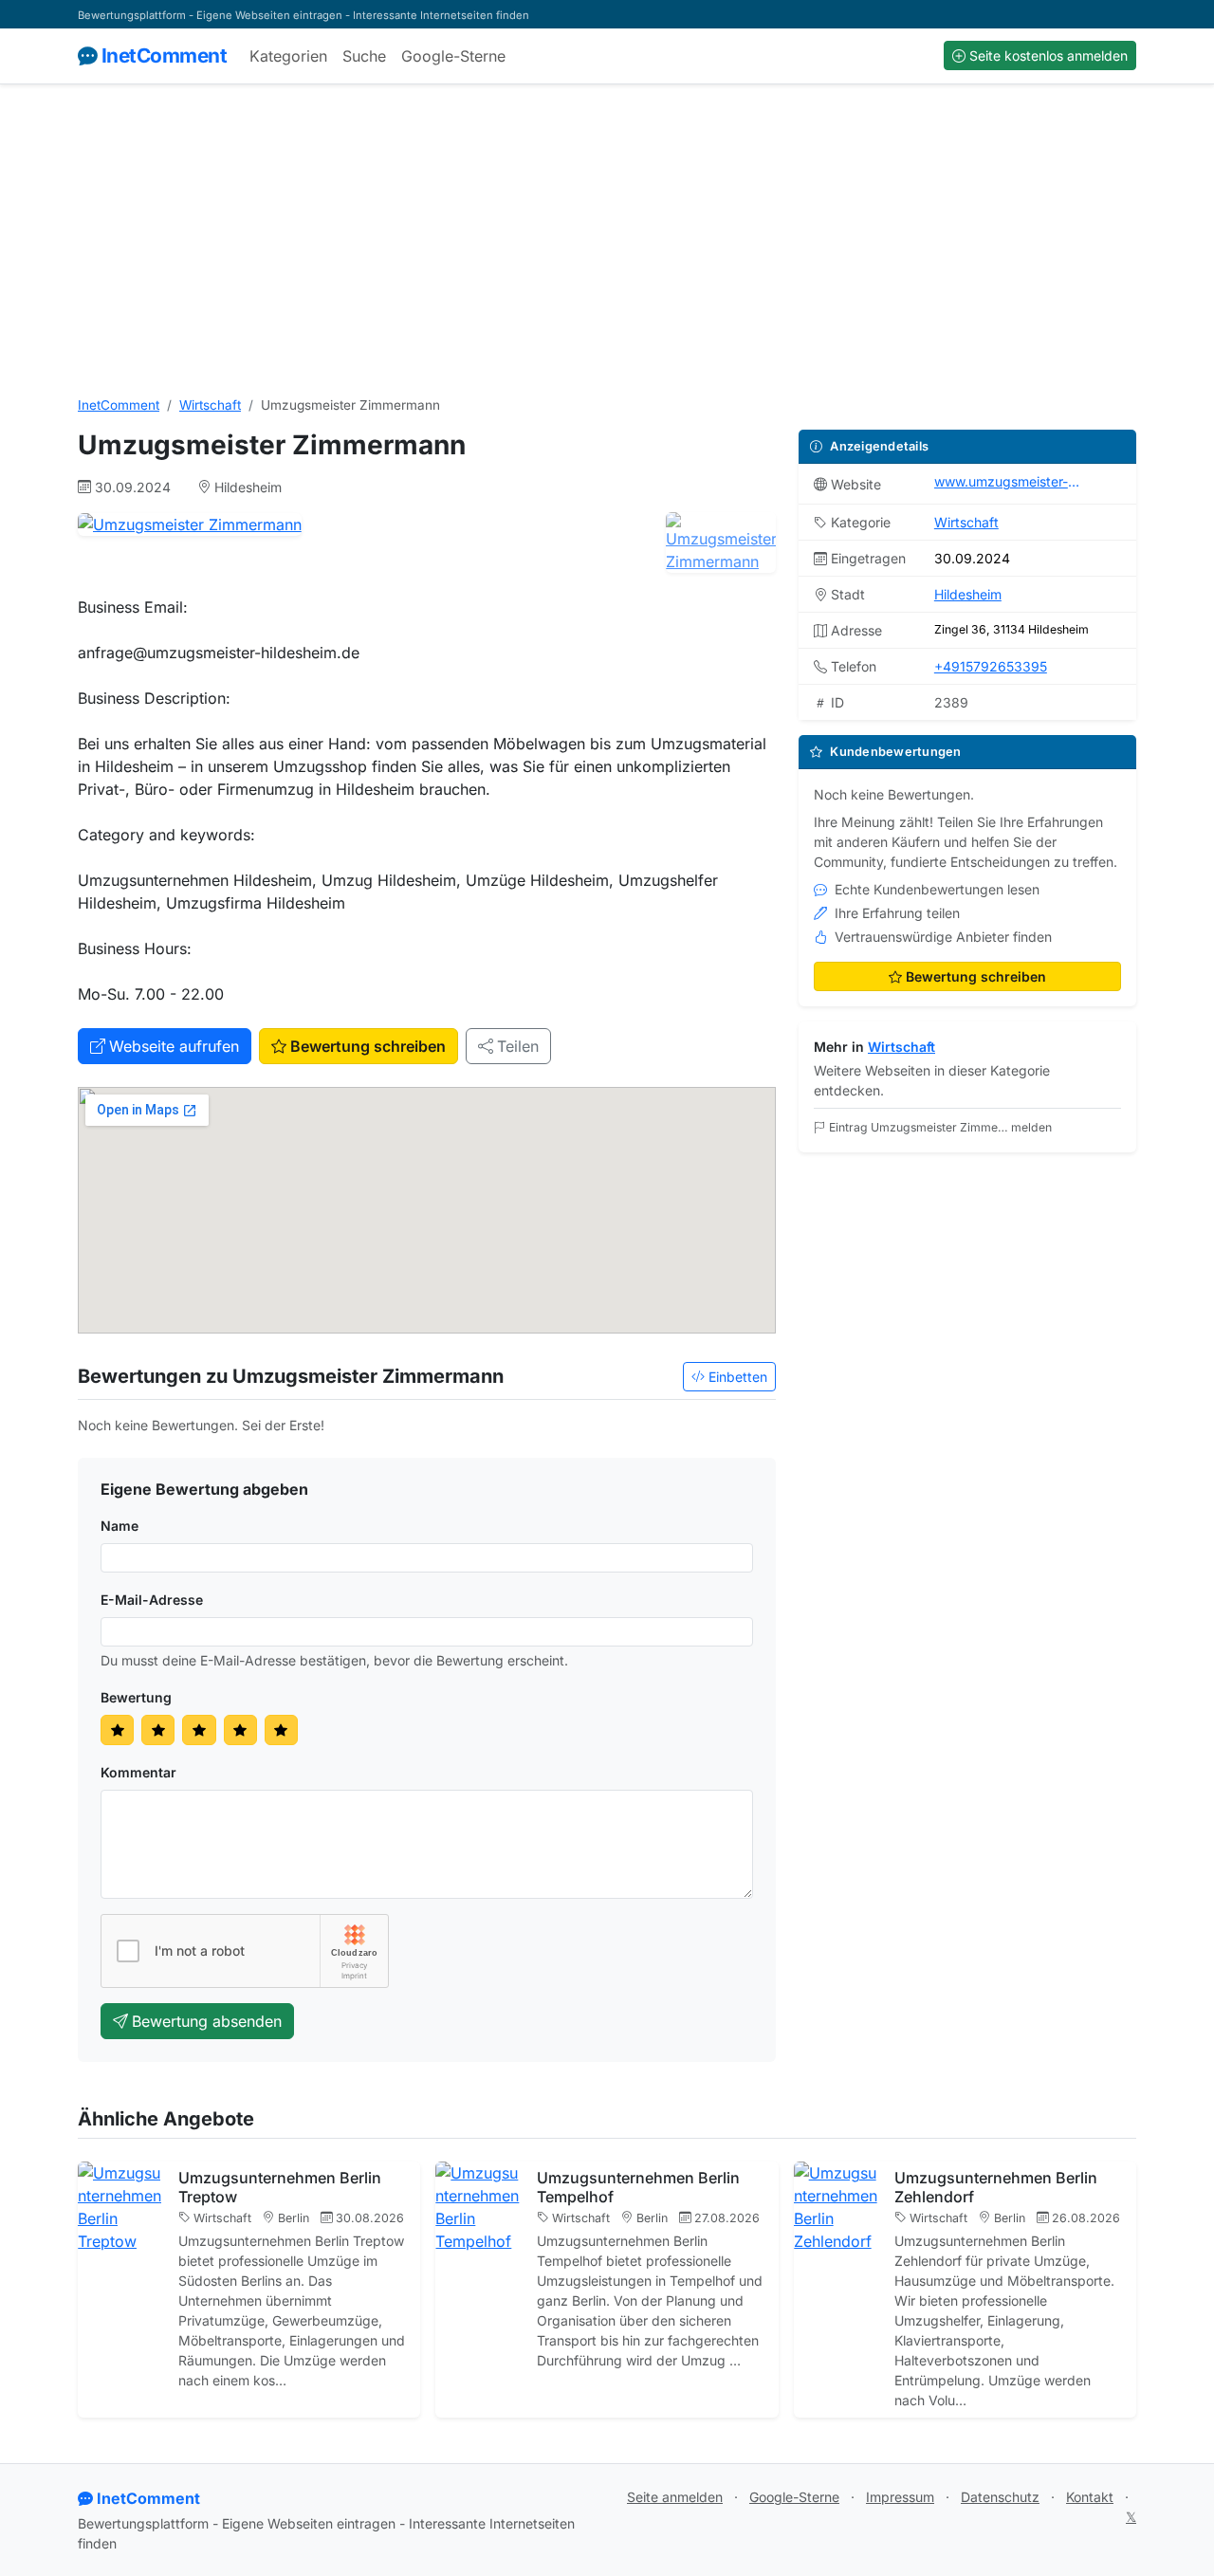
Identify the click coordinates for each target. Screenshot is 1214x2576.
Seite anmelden (675, 2497)
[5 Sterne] (281, 1730)
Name (120, 1526)
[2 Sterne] (158, 1730)
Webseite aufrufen (174, 1046)
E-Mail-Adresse (152, 1600)
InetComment (164, 55)
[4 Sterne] (240, 1730)
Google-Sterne (453, 56)
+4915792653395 (991, 666)
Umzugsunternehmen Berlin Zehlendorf (996, 2187)
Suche (364, 56)
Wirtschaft (210, 405)
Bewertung (136, 1697)
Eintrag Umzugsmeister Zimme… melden (940, 1127)
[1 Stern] (117, 1730)
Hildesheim (968, 594)
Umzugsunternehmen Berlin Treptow (280, 2187)
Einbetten (738, 1377)
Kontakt (1090, 2497)
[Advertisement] (607, 240)
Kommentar (138, 1772)
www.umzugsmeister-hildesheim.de (1010, 481)
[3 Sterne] (199, 1730)
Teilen (518, 1046)
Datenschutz (1000, 2497)
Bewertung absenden (207, 2021)
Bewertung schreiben (368, 1046)
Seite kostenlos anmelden (1048, 55)
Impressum (900, 2497)
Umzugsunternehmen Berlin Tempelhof (638, 2187)
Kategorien (288, 56)
